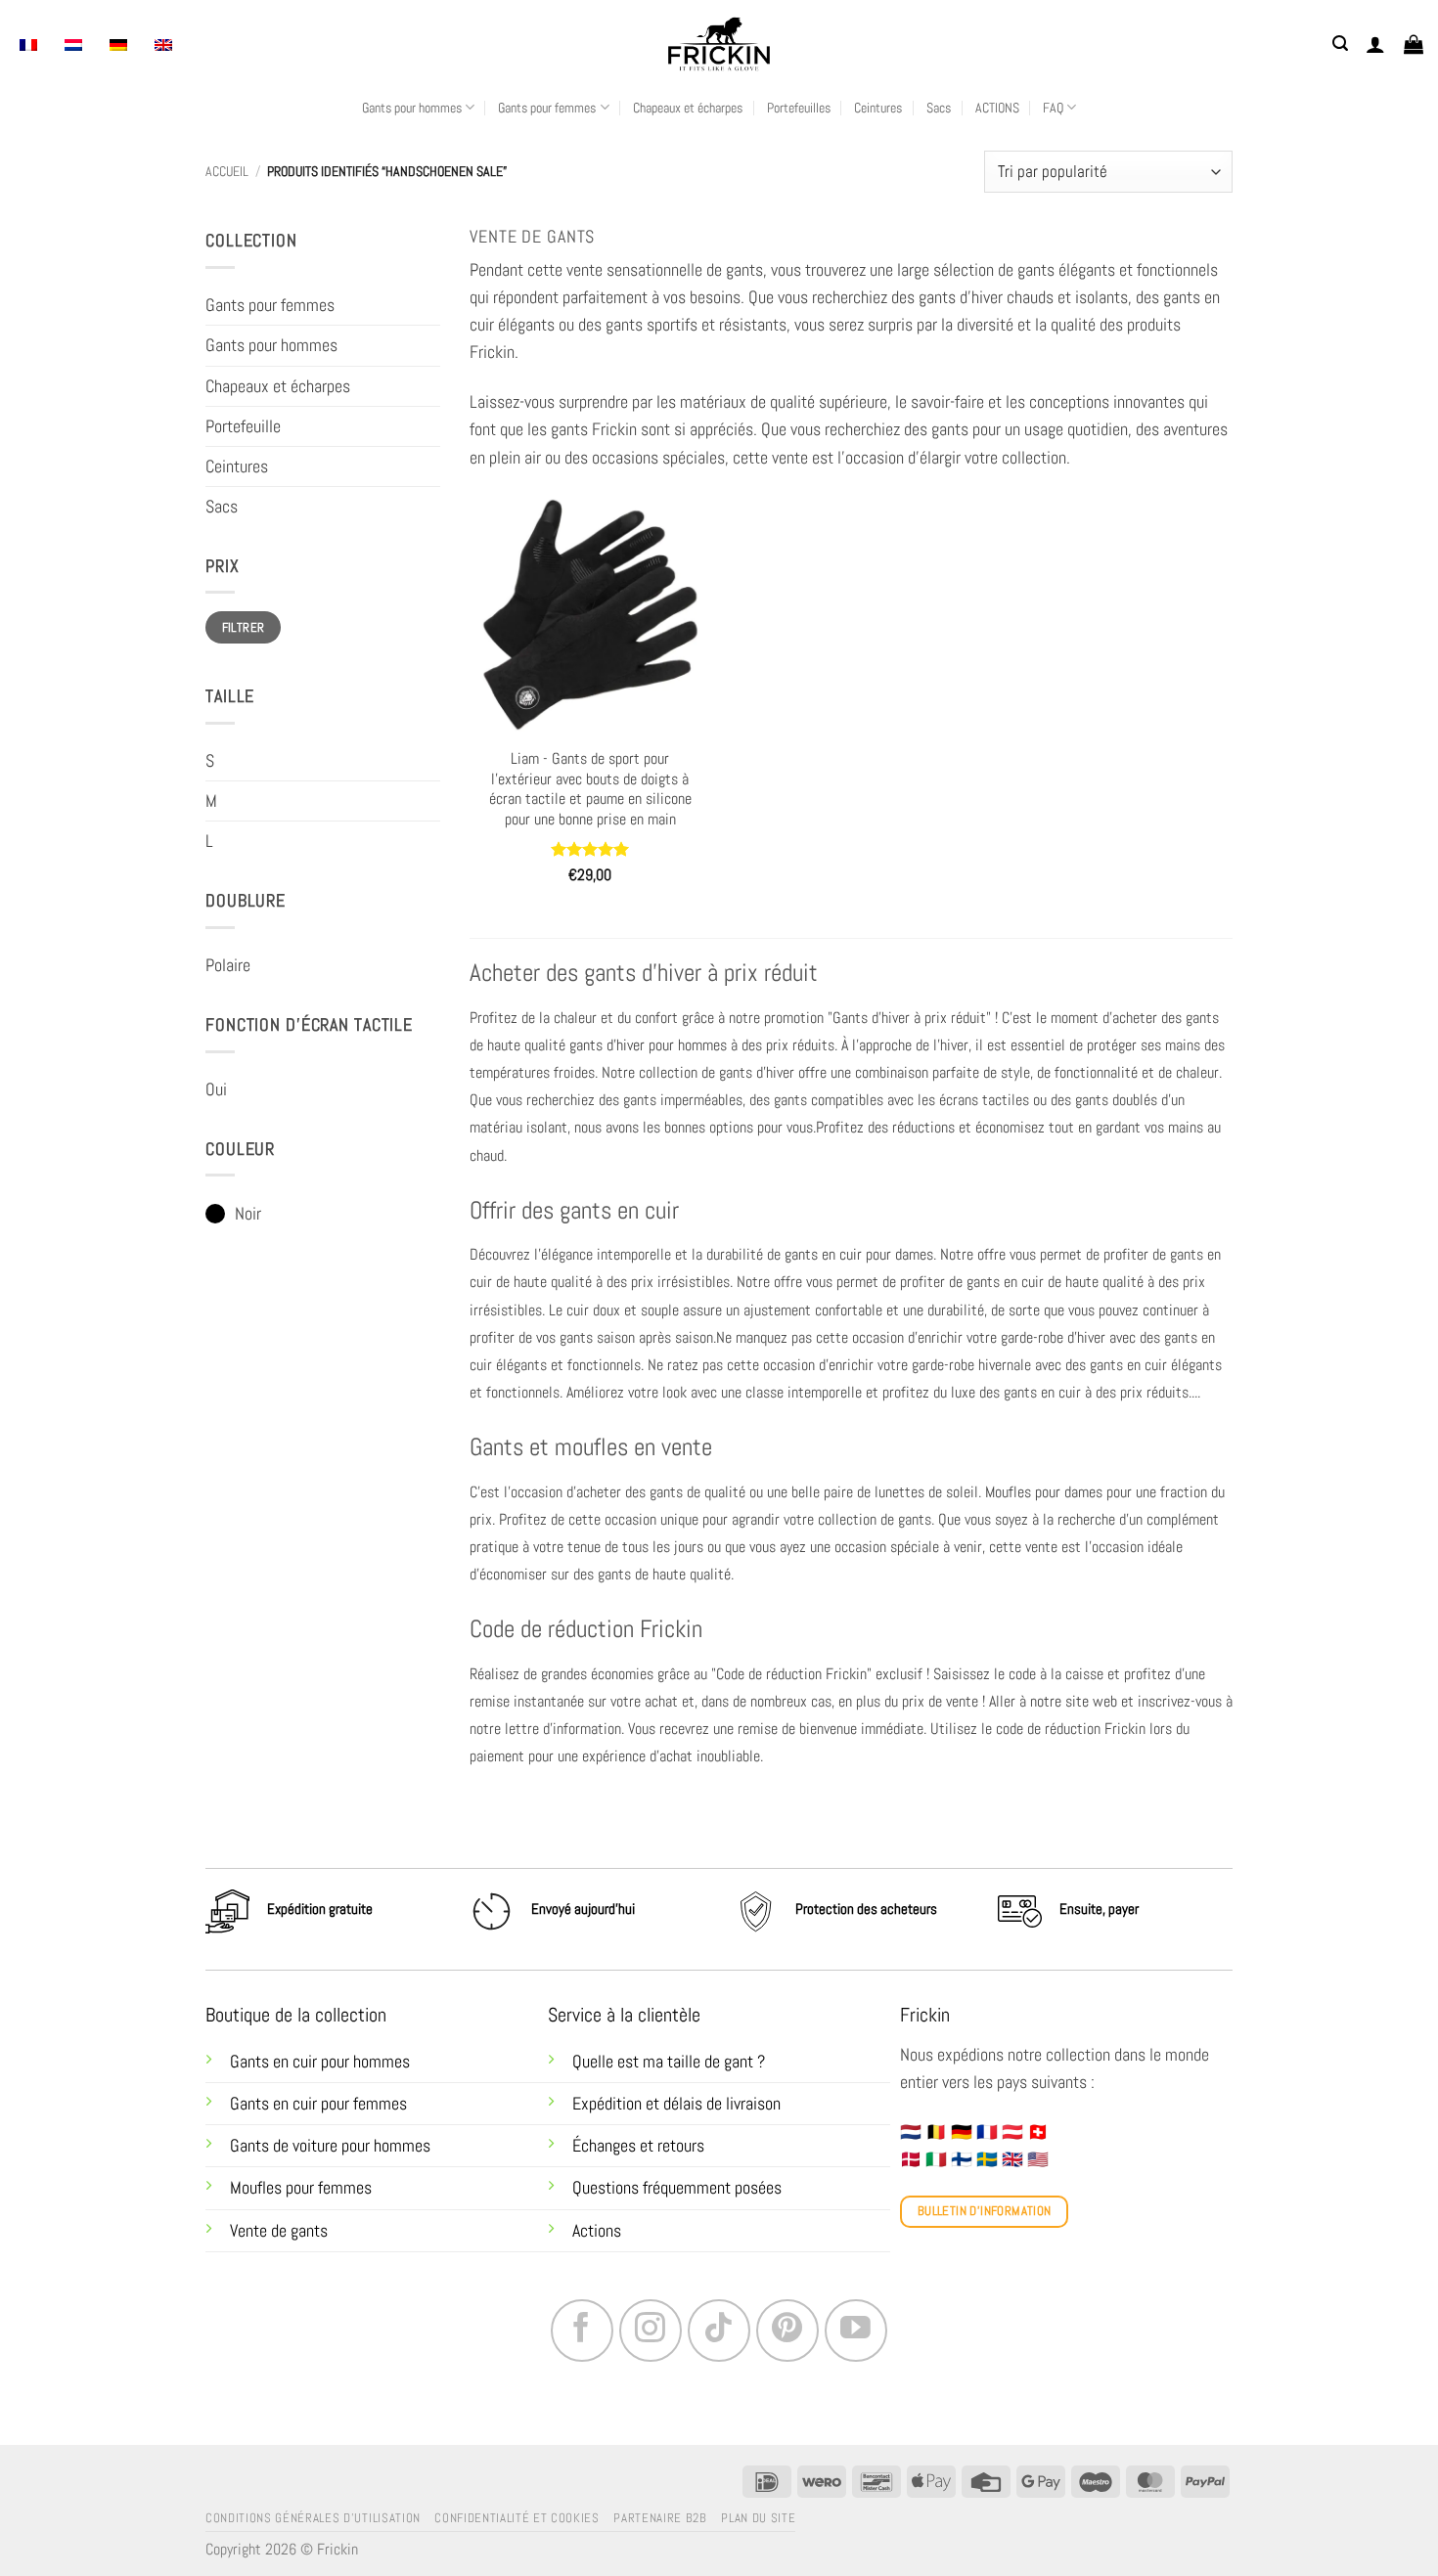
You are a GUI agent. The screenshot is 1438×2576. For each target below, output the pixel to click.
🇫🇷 (987, 2132)
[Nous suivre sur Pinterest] (787, 2331)
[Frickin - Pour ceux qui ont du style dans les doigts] (719, 44)
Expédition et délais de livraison (676, 2104)
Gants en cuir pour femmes (318, 2104)
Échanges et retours (640, 2146)
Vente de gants (279, 2231)
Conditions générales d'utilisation (313, 2518)
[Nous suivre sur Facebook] (582, 2331)
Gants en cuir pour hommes (320, 2062)
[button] (1340, 44)
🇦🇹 (1012, 2132)
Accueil (227, 171)
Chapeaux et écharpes (688, 108)
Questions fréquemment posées (677, 2188)
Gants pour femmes (547, 108)
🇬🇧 (1012, 2159)
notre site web (1074, 1701)
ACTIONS (997, 108)
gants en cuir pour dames (859, 1254)
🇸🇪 (987, 2159)
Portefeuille (243, 426)
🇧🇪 (936, 2132)
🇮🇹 (936, 2159)
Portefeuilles (799, 108)
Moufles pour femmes (301, 2188)
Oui (216, 1089)
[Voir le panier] (1414, 44)
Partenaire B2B (660, 2518)
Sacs (939, 108)
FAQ (1053, 108)
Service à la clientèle (624, 2015)
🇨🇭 (1038, 2132)
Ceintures (878, 108)
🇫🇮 (962, 2159)
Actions (597, 2231)
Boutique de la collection (296, 2015)
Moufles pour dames (1044, 1492)
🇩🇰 (911, 2159)
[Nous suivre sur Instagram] (651, 2331)
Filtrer (244, 627)
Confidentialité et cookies (517, 2518)
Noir (248, 1214)
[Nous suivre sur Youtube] (856, 2331)
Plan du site (758, 2518)
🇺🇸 (1038, 2159)
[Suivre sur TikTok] (719, 2331)
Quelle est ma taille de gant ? (669, 2062)
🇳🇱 (911, 2132)
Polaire (228, 965)
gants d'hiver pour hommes (648, 1045)
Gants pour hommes (412, 108)
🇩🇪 (962, 2132)
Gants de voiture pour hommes (330, 2146)
